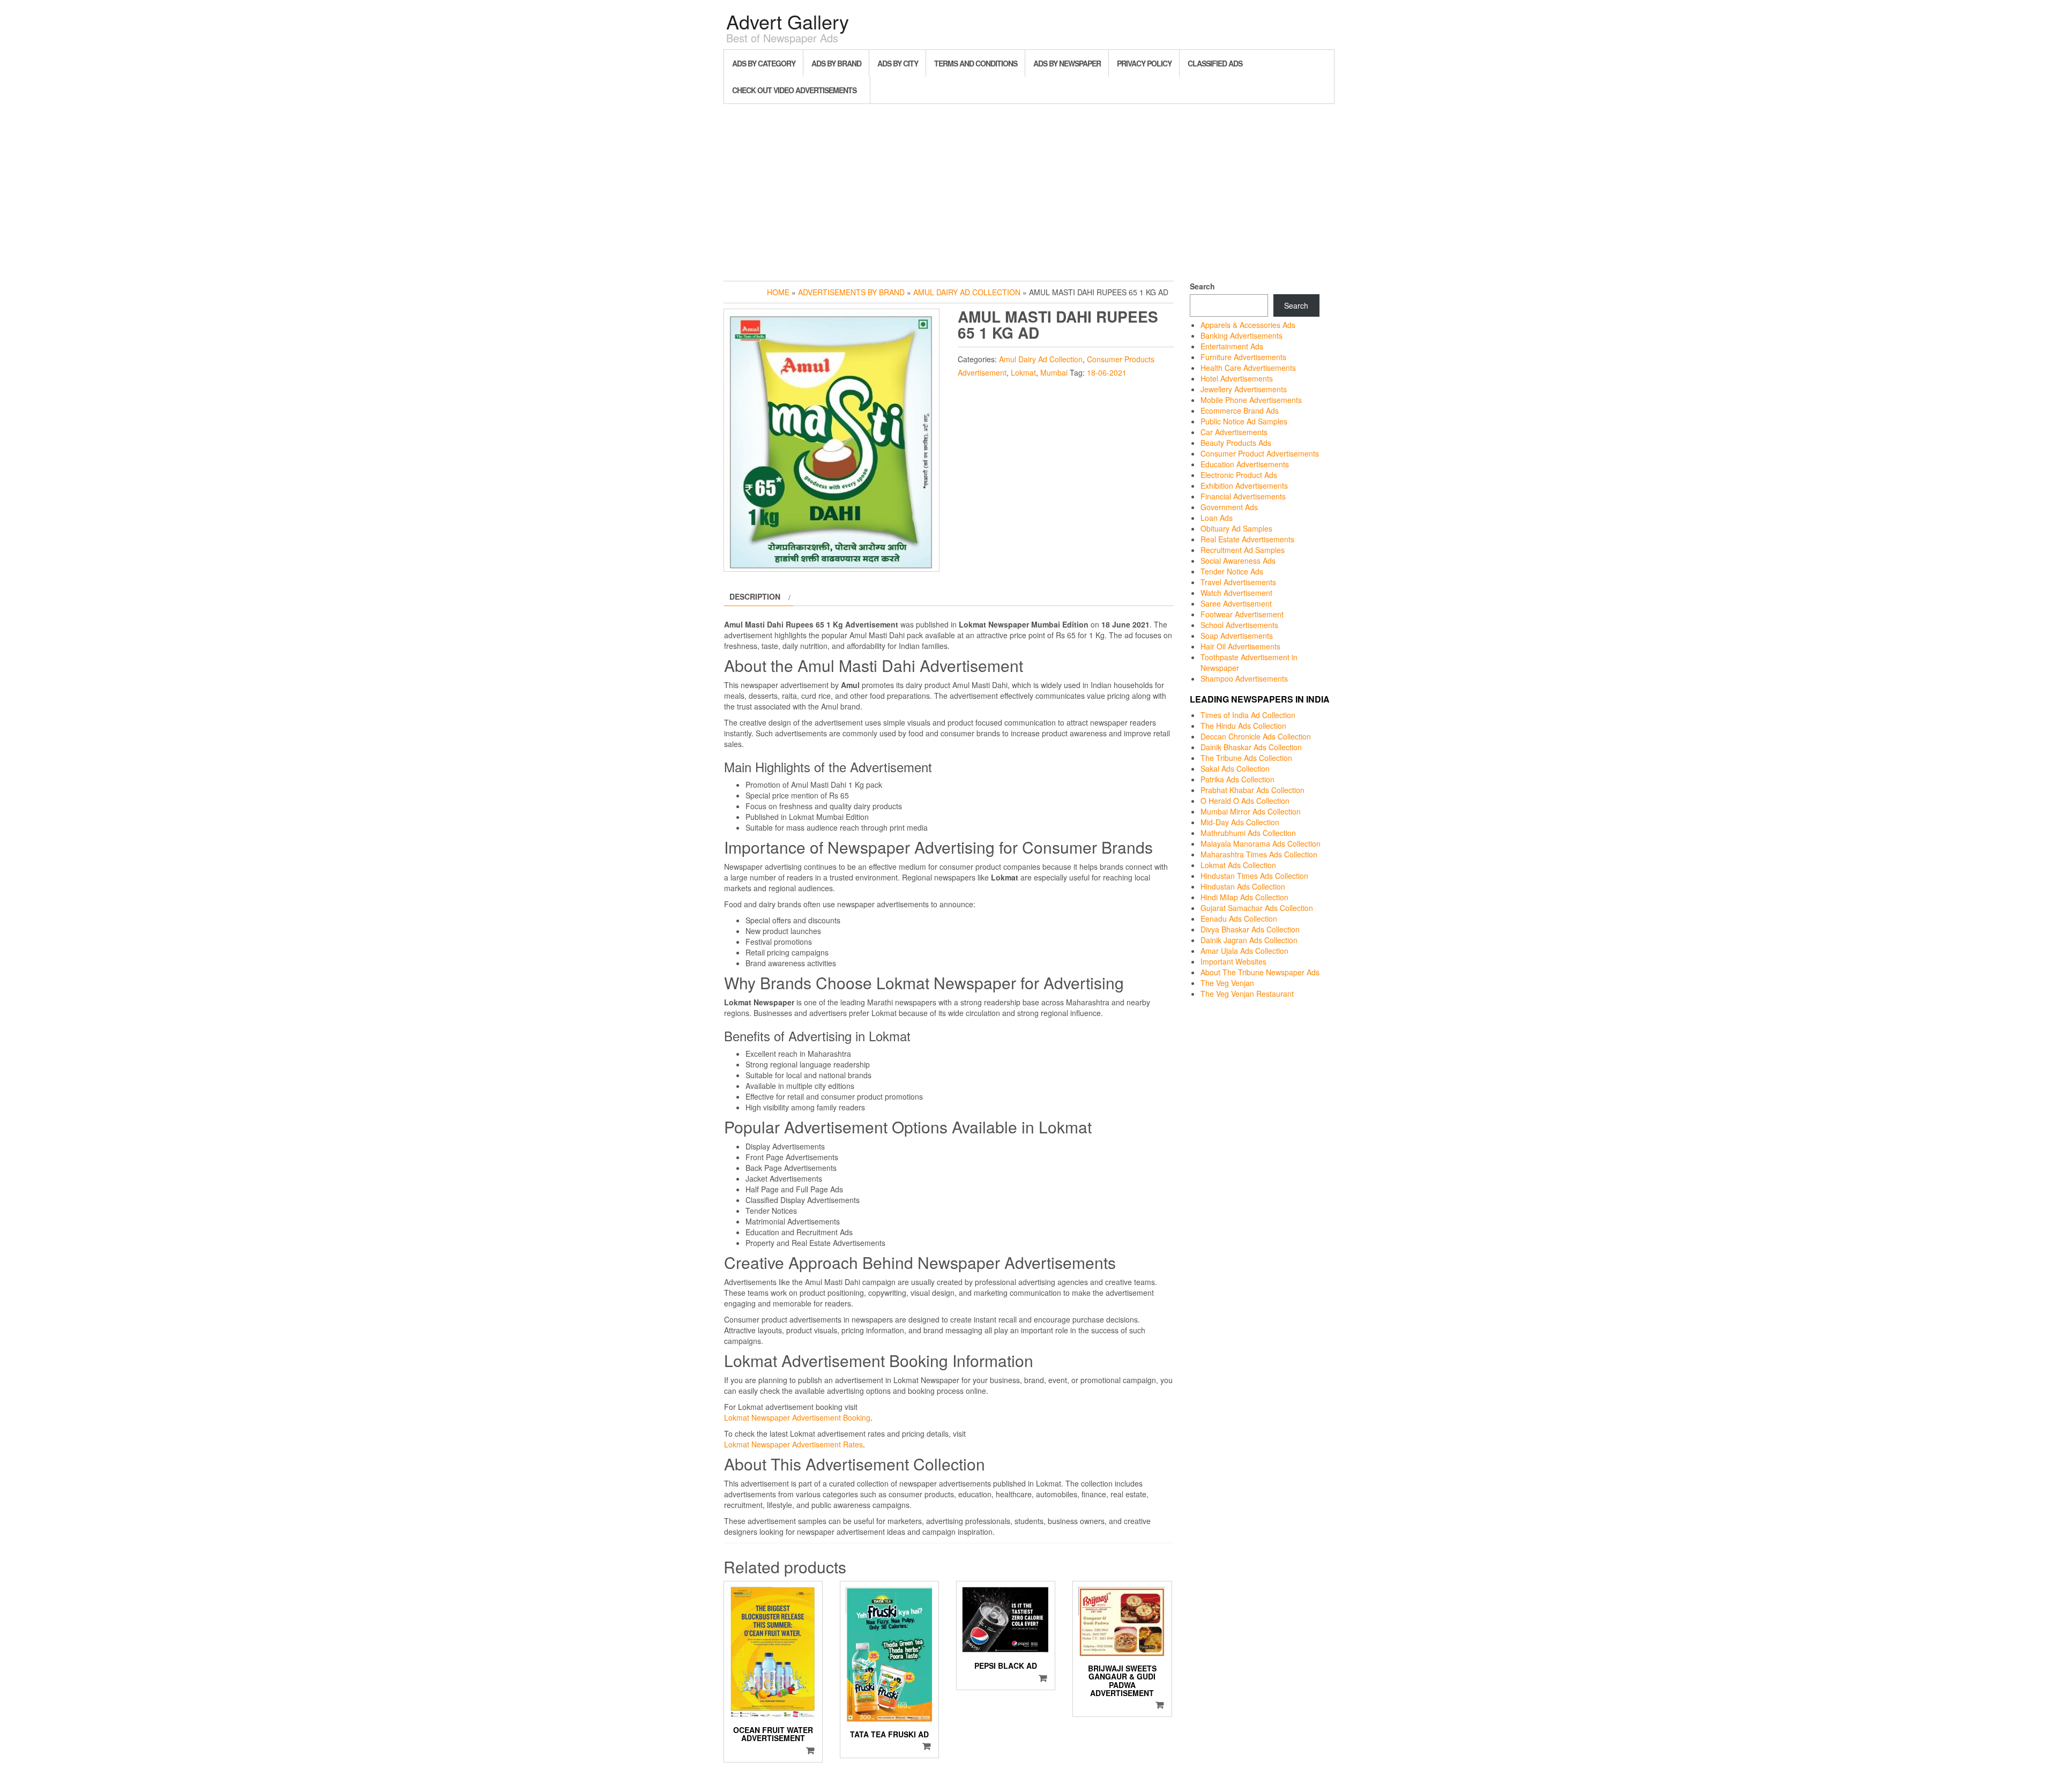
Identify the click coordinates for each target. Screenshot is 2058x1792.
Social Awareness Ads (1238, 561)
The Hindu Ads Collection (1243, 726)
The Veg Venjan (1227, 983)
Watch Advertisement (1236, 593)
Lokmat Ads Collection (1238, 865)
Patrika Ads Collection (1237, 779)
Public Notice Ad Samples (1244, 421)
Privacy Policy (1144, 63)
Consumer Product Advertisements (1260, 453)
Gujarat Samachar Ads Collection (1257, 908)
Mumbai (1054, 372)
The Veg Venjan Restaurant (1247, 994)
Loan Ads (1217, 518)
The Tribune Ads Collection (1246, 758)
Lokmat (1023, 372)
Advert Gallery (788, 21)
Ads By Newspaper (1067, 63)
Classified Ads (1215, 63)
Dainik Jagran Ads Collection (1249, 940)
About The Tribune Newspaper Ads (1260, 972)
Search (1202, 286)
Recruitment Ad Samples (1243, 550)
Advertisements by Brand (851, 292)
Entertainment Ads (1232, 346)
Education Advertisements (1245, 464)
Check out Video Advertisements (794, 90)
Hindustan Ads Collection (1243, 886)
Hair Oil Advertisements (1240, 646)
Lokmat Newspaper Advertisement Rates (793, 1444)
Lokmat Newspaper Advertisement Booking (797, 1417)
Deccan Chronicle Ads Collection (1256, 736)
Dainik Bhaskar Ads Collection (1251, 747)
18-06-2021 (1107, 372)
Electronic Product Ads (1239, 475)
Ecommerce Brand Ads (1240, 410)
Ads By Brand (836, 63)
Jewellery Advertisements (1244, 389)
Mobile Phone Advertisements (1251, 400)
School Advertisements (1239, 625)
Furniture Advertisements (1243, 357)
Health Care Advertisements (1248, 368)
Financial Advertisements (1243, 496)
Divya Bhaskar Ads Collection (1250, 929)
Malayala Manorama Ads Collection (1261, 843)
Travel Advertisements (1238, 582)
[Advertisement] (1029, 190)
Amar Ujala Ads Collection (1244, 951)
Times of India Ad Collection (1248, 715)
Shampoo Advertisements (1244, 678)
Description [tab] (755, 596)
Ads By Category (764, 63)
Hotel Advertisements (1237, 378)
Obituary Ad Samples (1236, 528)
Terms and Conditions (976, 63)
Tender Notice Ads (1232, 571)
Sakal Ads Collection (1235, 768)
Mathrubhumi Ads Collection (1248, 833)
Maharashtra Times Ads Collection (1259, 854)
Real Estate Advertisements (1247, 539)
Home (778, 292)
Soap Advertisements (1237, 636)
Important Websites (1233, 961)
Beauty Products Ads (1236, 443)
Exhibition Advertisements (1244, 486)
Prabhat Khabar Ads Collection (1252, 790)
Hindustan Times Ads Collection (1254, 876)
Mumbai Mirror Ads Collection (1251, 811)
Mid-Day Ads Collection (1240, 822)
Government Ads (1229, 507)
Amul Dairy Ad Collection (967, 292)
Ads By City (898, 63)
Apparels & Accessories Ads (1248, 325)
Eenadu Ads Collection (1239, 919)
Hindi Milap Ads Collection (1244, 897)
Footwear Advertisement (1242, 614)
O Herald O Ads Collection (1245, 801)
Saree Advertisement (1236, 603)
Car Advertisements (1234, 432)
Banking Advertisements (1241, 335)
